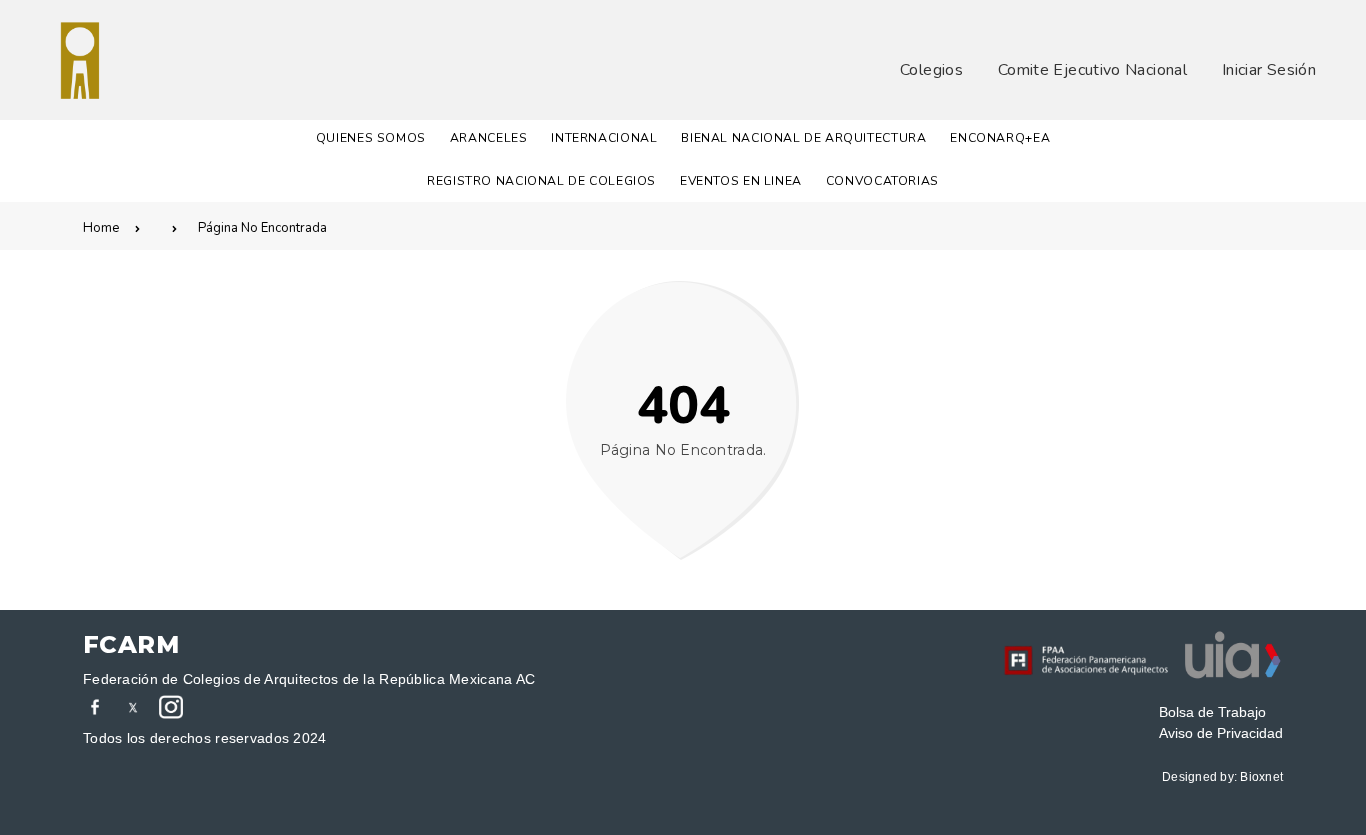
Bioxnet (1261, 777)
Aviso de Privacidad (1221, 733)
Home (101, 228)
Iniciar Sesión (1269, 70)
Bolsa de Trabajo (1212, 712)
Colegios (931, 70)
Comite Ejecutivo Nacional (1092, 70)
